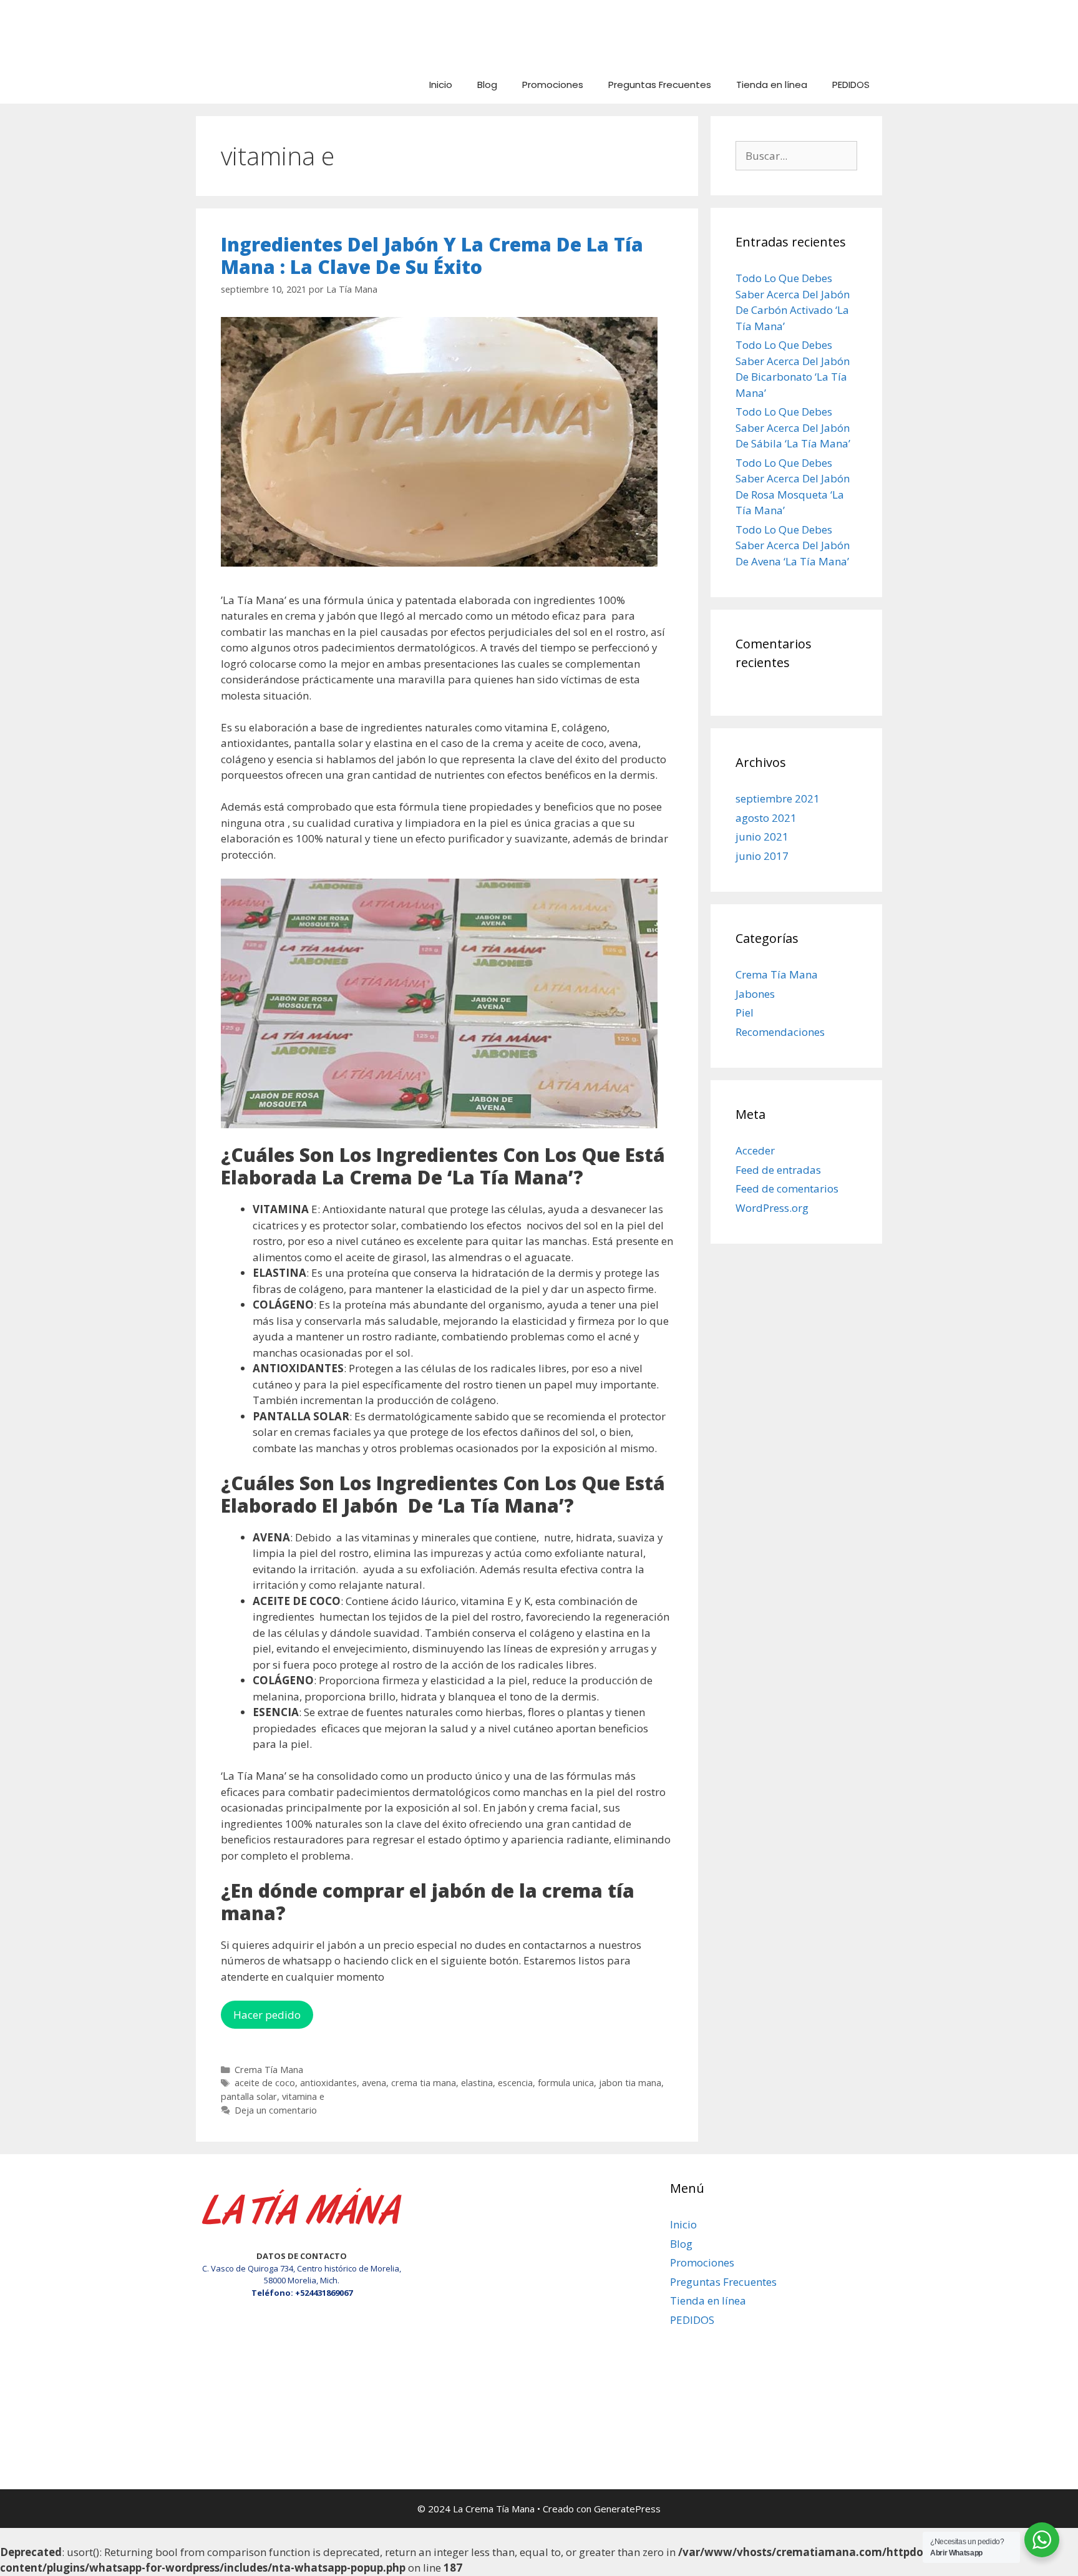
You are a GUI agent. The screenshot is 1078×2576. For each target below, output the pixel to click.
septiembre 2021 (778, 798)
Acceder (755, 1150)
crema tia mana (424, 2083)
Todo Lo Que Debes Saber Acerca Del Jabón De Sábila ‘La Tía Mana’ (793, 427)
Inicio (441, 85)
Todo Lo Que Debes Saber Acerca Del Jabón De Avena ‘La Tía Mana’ (793, 545)
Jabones (755, 994)
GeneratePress (627, 2509)
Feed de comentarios (787, 1188)
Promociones (553, 85)
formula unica (566, 2083)
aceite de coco (265, 2083)
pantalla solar (249, 2096)
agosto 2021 (766, 818)
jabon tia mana (630, 2083)
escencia (515, 2083)
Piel (745, 1012)
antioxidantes (328, 2083)
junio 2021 (762, 837)
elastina (477, 2083)
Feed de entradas (778, 1170)
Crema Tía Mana (269, 2070)
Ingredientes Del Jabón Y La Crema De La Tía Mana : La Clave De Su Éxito (432, 256)
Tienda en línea (772, 85)
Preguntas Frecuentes (660, 85)
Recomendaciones (780, 1032)
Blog (487, 85)
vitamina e (303, 2096)
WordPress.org (772, 1208)
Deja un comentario (276, 2110)
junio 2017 (762, 856)
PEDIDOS (851, 85)
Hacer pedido (267, 2015)
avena (374, 2083)
